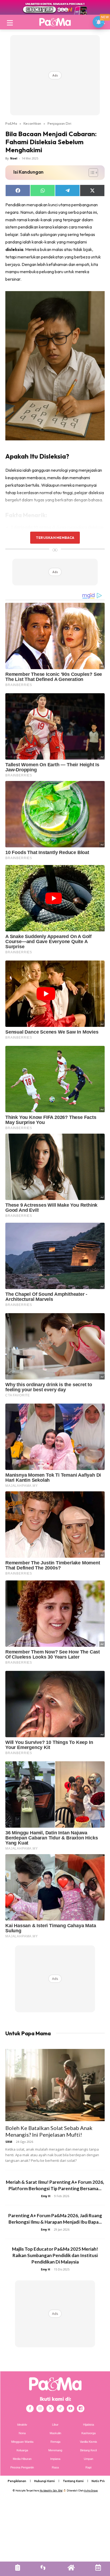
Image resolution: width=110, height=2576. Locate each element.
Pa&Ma (11, 123)
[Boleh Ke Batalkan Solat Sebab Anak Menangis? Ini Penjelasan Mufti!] (55, 2085)
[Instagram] (40, 2409)
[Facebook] (30, 2409)
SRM (9, 2142)
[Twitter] (50, 2409)
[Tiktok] (60, 2409)
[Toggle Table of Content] (91, 173)
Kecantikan (32, 123)
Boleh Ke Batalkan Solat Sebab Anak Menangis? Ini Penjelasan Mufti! (49, 2131)
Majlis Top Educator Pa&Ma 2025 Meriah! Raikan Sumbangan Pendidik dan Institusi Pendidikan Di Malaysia (55, 2255)
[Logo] (55, 22)
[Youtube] (70, 2409)
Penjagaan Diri (59, 123)
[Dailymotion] (81, 2409)
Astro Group (91, 2491)
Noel (14, 158)
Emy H (46, 2196)
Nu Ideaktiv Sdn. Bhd (51, 2491)
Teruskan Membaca (55, 538)
